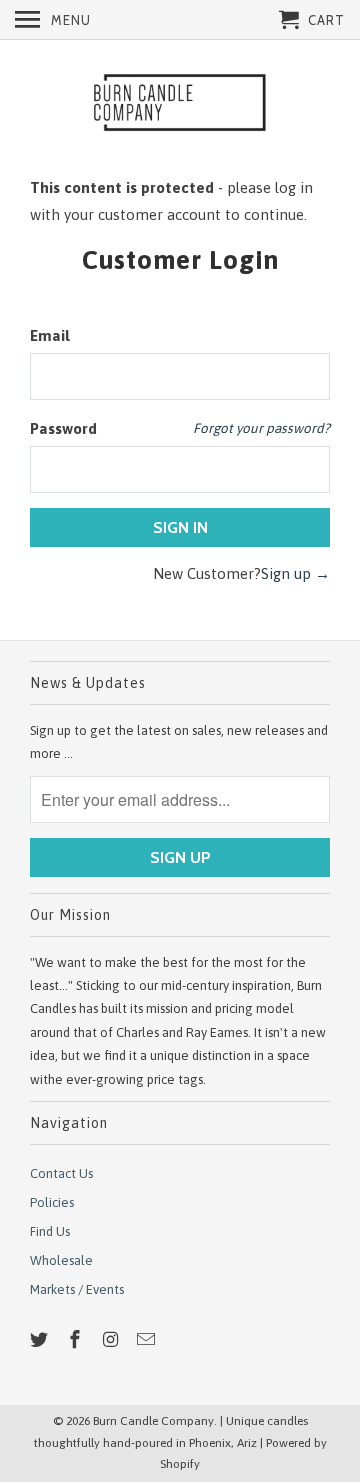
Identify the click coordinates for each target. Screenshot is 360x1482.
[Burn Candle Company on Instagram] (113, 1339)
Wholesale (61, 1260)
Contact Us (61, 1173)
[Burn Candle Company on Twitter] (41, 1339)
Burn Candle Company (153, 1421)
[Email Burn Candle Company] (148, 1339)
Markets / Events (77, 1289)
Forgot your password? (261, 428)
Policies (52, 1202)
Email (50, 335)
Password (63, 428)
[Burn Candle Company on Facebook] (77, 1339)
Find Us (50, 1231)
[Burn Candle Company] (180, 104)
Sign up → (295, 573)
